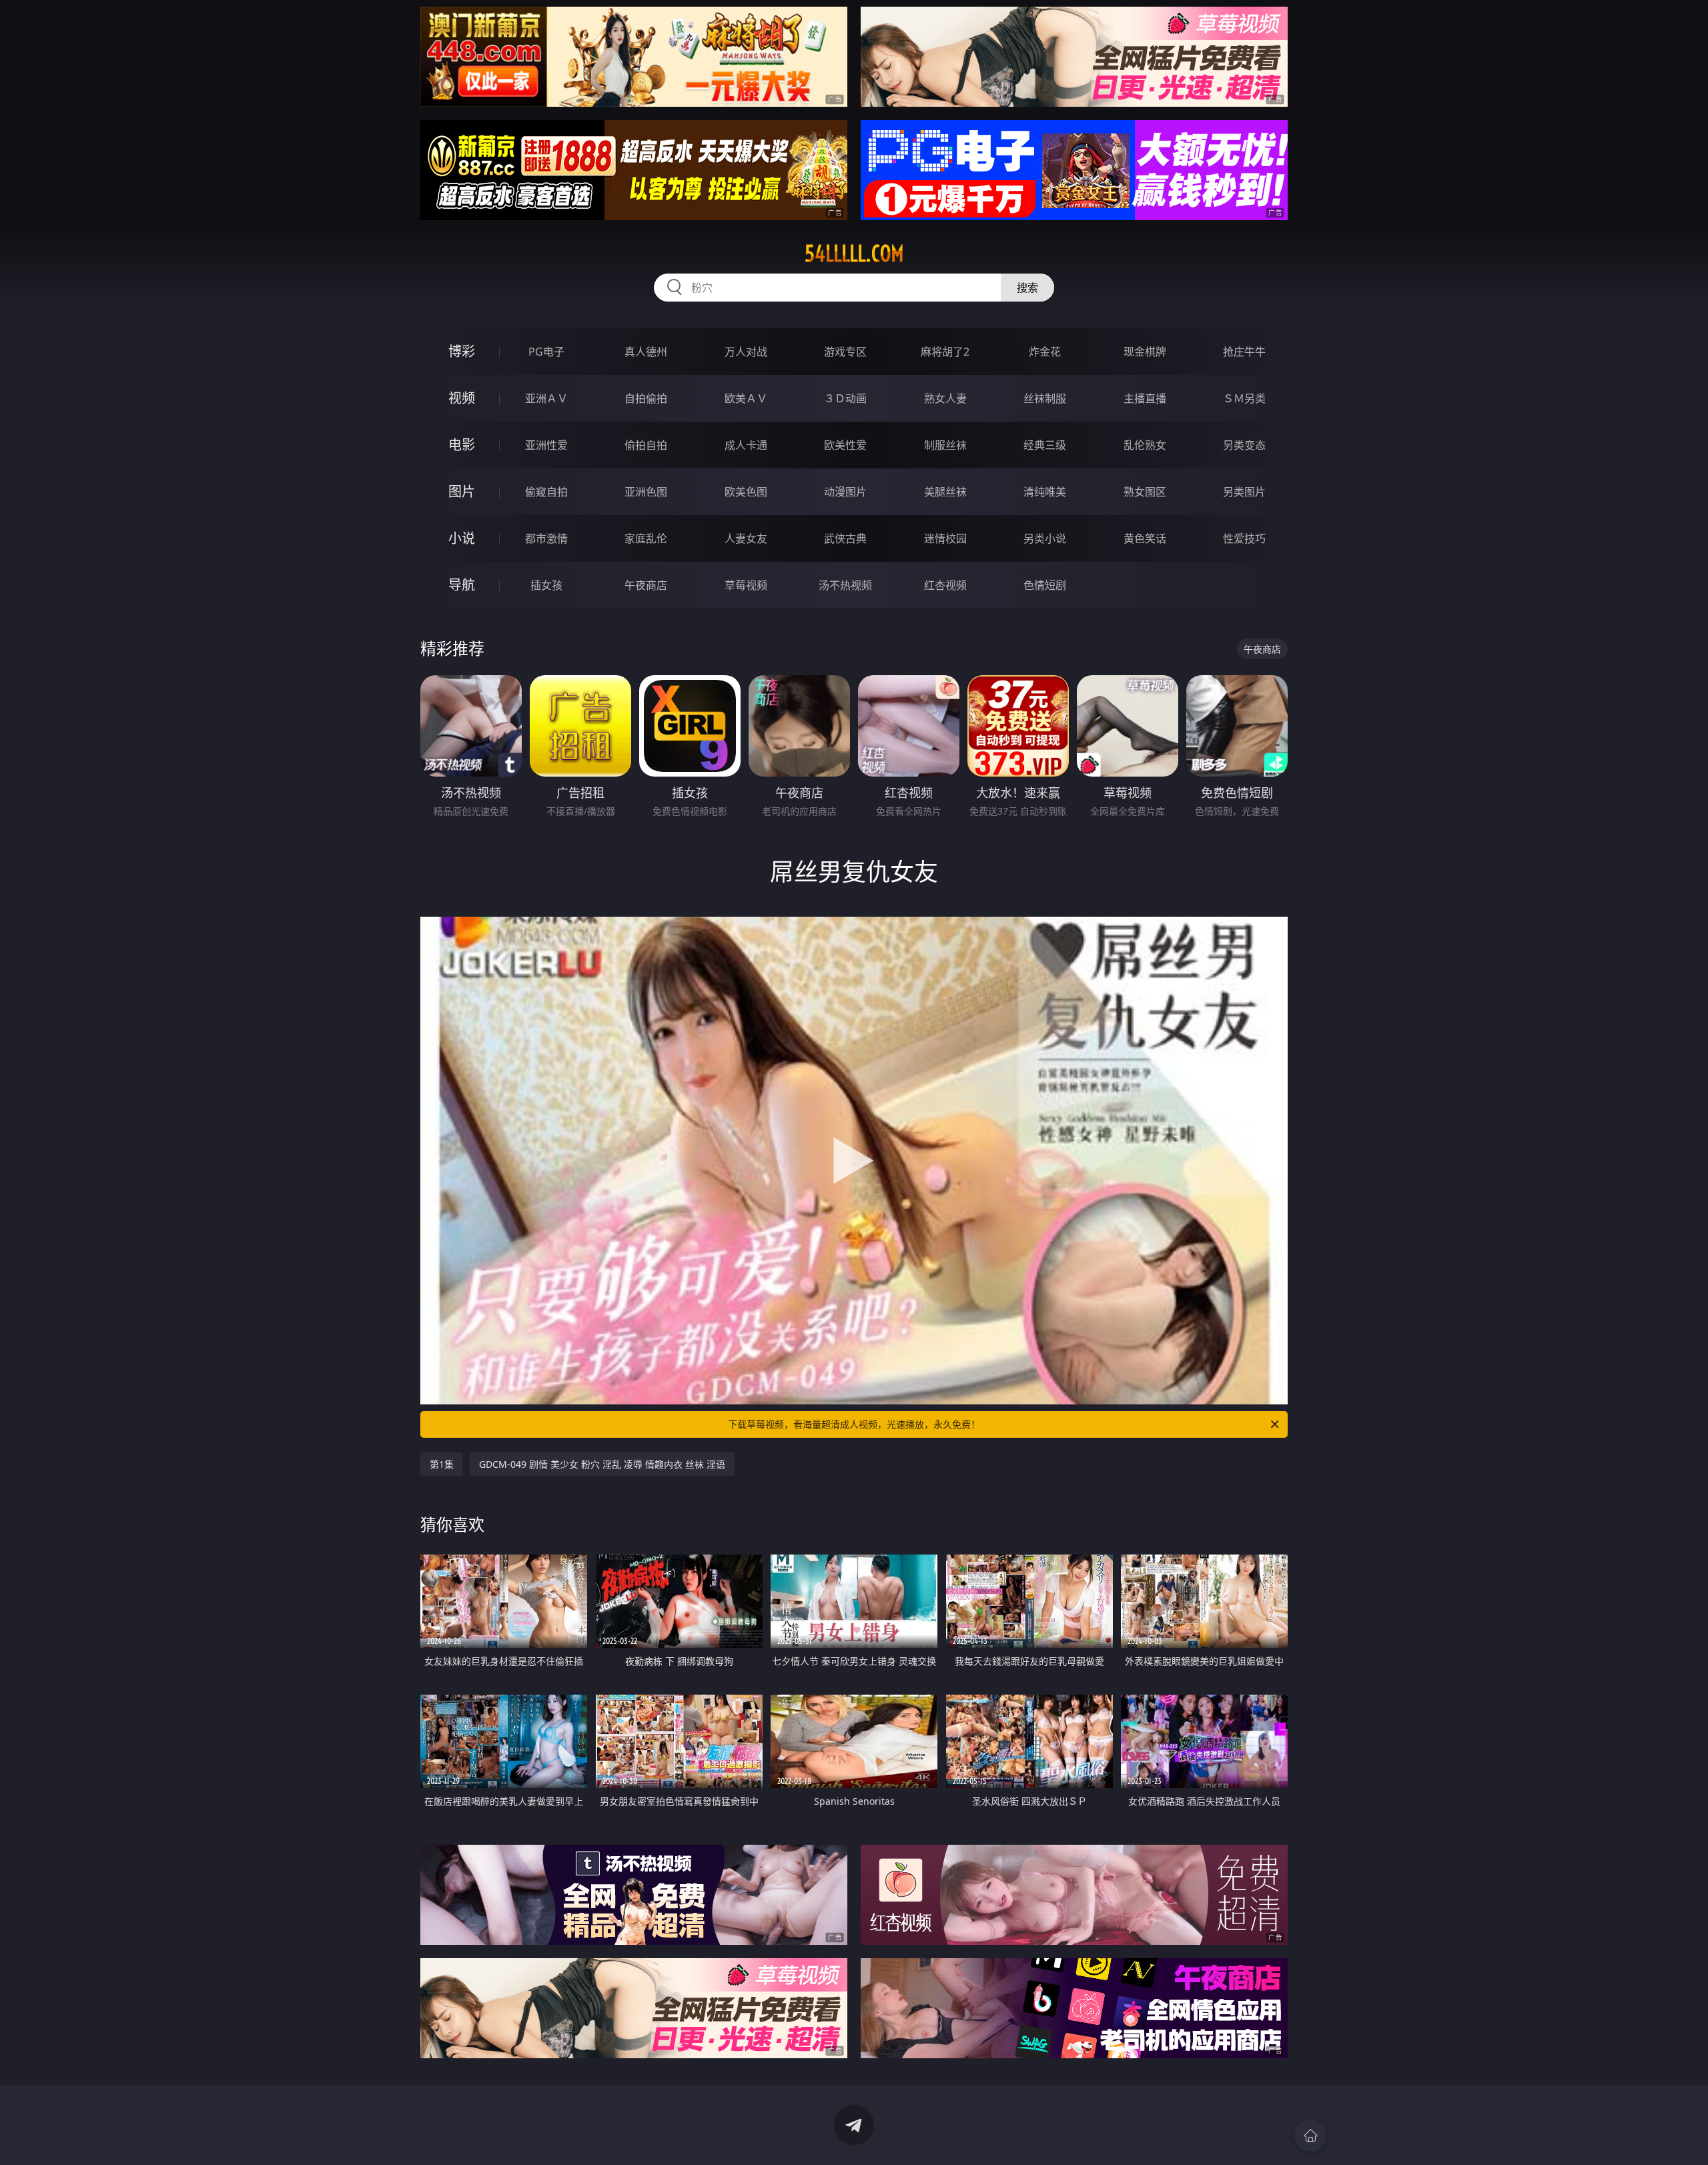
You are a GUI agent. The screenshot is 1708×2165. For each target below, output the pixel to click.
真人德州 (646, 352)
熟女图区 (1145, 492)
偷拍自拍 (646, 445)
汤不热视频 (845, 585)
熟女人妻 (945, 398)
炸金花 (1045, 352)
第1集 (442, 1464)
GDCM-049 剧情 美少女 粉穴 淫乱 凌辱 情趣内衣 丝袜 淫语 (602, 1464)
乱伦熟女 (1145, 445)
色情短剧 (1045, 585)
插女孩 (546, 585)
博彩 (462, 351)
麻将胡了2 (945, 352)
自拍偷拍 (646, 398)
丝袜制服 (1045, 398)
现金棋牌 (1145, 352)
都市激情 (546, 538)
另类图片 (1244, 492)
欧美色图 (746, 492)
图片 (462, 491)
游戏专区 (845, 352)
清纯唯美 (1045, 492)
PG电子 (546, 352)
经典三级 (1045, 445)
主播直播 (1145, 398)
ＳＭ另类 (1244, 398)
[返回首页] (1310, 2136)
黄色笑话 (1145, 538)
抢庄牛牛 (1244, 352)
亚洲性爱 (546, 445)
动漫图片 (845, 492)
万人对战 (746, 352)
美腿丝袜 (945, 492)
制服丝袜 (945, 445)
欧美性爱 (845, 445)
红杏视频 (945, 585)
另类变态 (1244, 445)
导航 (462, 585)
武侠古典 (845, 538)
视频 (462, 398)
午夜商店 (646, 585)
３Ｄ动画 (845, 398)
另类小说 (1045, 538)
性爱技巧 (1244, 538)
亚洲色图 (646, 492)
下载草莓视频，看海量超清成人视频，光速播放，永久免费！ (854, 1424)
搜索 (1027, 288)
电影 (462, 445)
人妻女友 (746, 538)
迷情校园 (945, 538)
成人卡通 (746, 445)
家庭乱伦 (646, 538)
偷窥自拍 (546, 492)
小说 (462, 538)
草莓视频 (746, 585)
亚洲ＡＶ (546, 398)
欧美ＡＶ (746, 398)
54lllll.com (854, 254)
